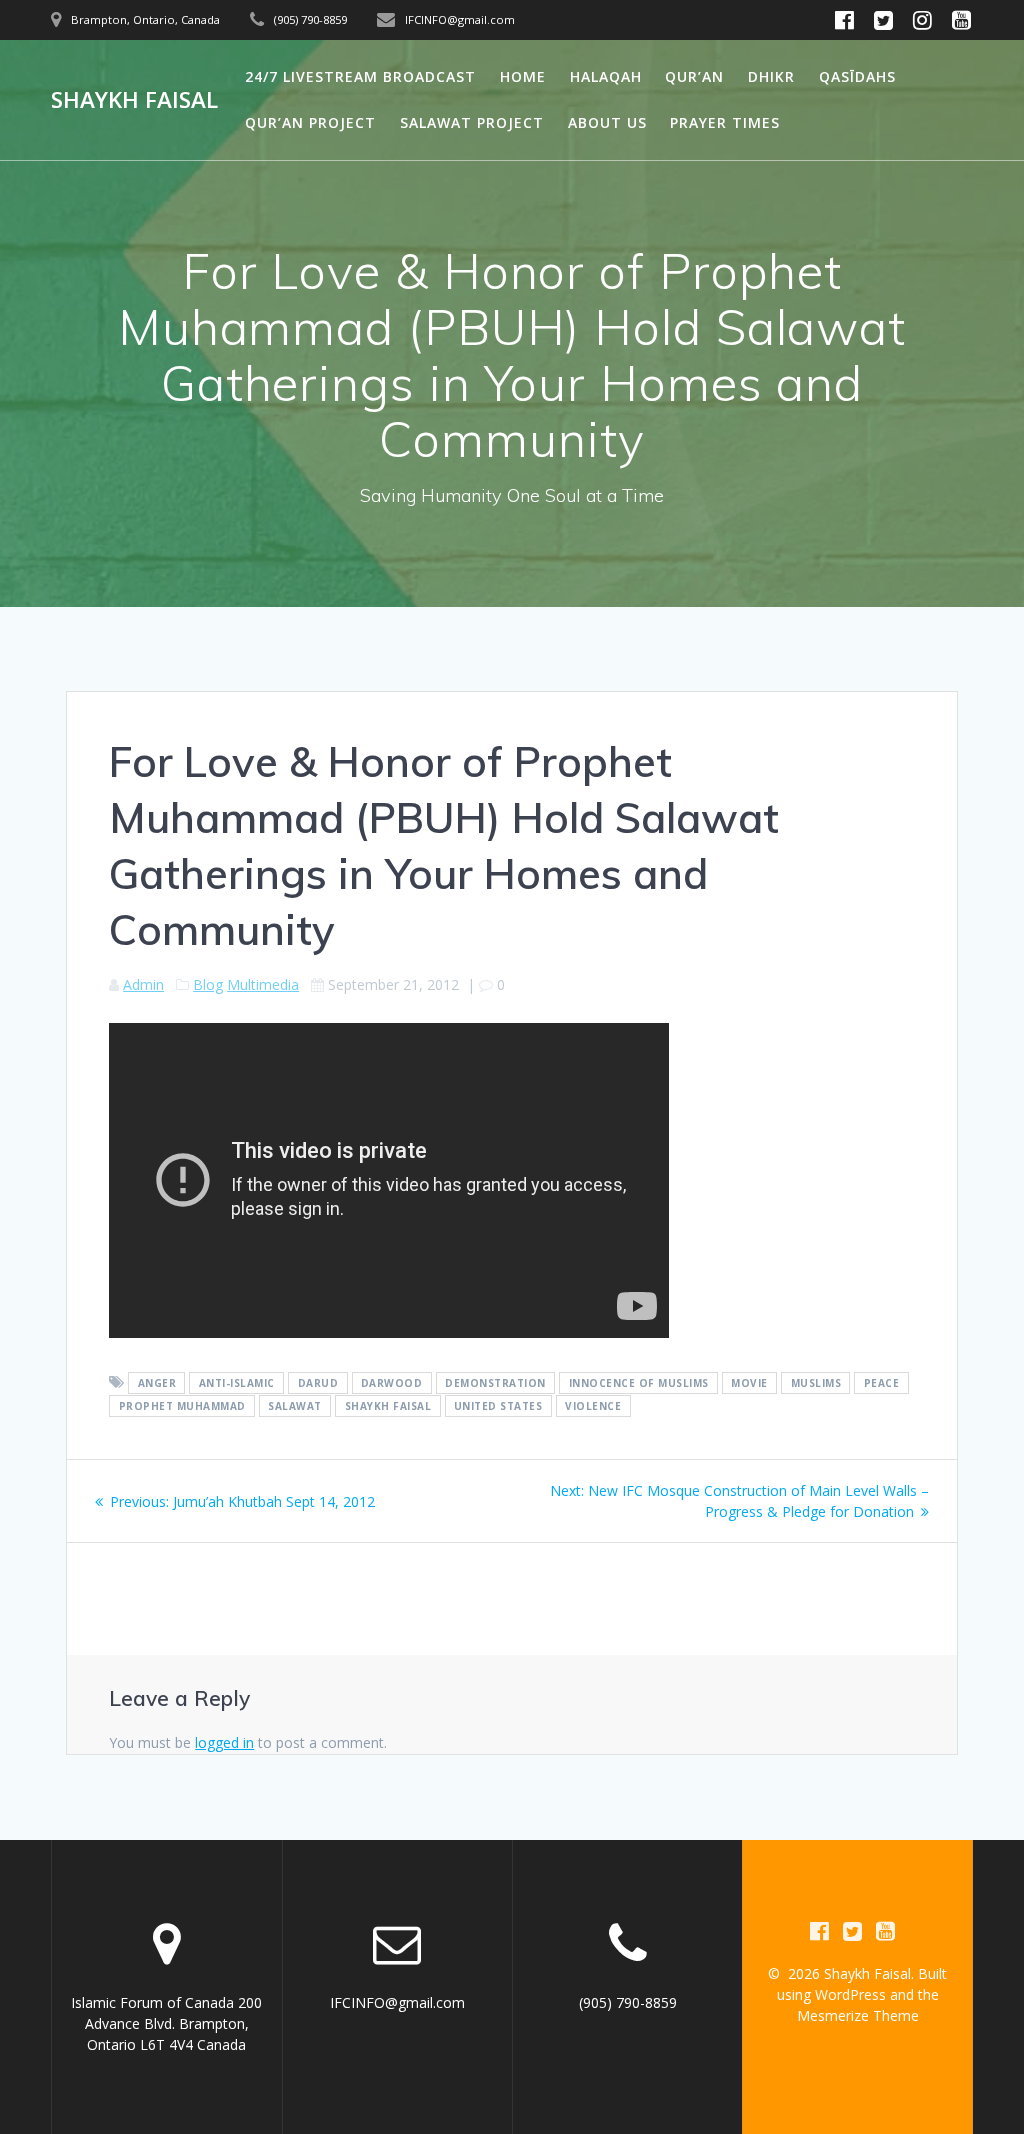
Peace (882, 1383)
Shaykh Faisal (134, 100)
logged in (224, 1742)
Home (523, 76)
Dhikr (771, 76)
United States (498, 1406)
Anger (157, 1383)
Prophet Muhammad (182, 1406)
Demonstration (495, 1383)
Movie (749, 1383)
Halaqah (606, 76)
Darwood (392, 1383)
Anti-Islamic (237, 1383)
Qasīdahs (857, 76)
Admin (143, 984)
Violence (593, 1406)
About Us (607, 122)
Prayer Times (725, 122)
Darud (318, 1383)
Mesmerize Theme (858, 2015)
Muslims (816, 1383)
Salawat (295, 1406)
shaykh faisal (388, 1406)
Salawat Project (472, 122)
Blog (208, 984)
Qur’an (694, 76)
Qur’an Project (310, 122)
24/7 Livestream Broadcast (360, 76)
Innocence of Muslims (639, 1383)
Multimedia (263, 984)
